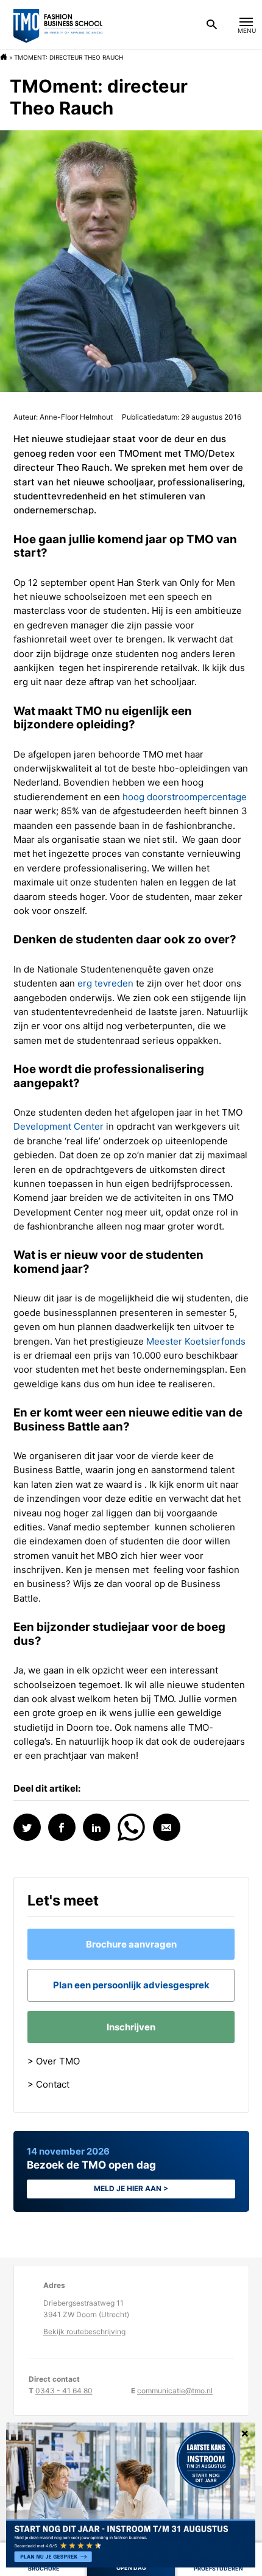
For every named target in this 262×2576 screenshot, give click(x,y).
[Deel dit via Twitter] (27, 1827)
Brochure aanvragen (131, 1944)
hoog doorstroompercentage (185, 797)
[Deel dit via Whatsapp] (131, 1826)
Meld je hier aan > (131, 2188)
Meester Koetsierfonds (196, 1341)
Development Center (58, 1126)
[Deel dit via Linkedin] (97, 1827)
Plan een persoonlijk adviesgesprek (131, 1985)
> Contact (48, 2084)
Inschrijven (131, 2027)
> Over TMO (54, 2061)
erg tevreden (105, 983)
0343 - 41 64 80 (64, 2391)
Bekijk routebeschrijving (84, 2331)
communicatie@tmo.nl (175, 2391)
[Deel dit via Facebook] (62, 1827)
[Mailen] (167, 1827)
